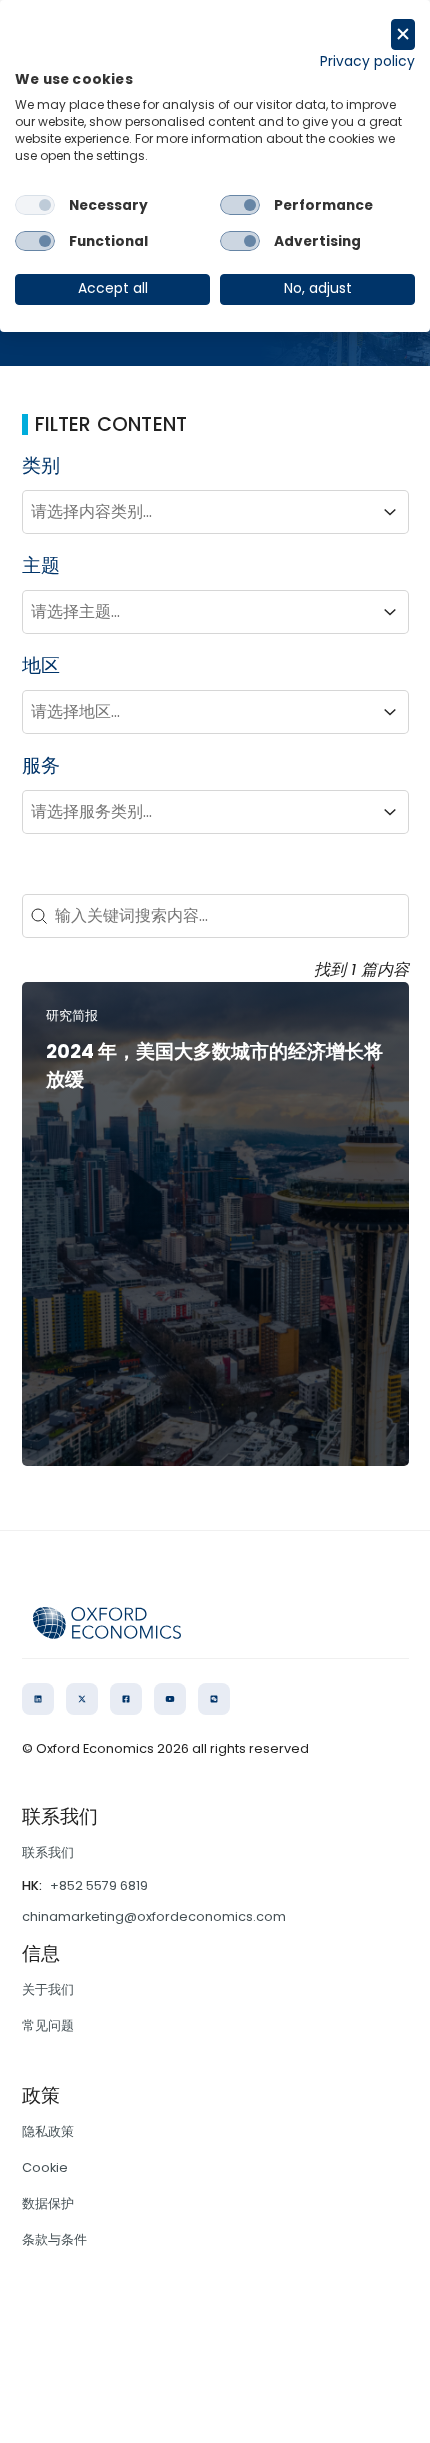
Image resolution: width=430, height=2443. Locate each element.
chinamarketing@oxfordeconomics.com (154, 1916)
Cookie (45, 2167)
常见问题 (48, 2025)
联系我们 (48, 1852)
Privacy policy (367, 61)
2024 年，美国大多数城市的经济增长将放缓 (214, 1066)
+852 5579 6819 (99, 1885)
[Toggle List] (390, 512)
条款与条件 (54, 2239)
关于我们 (48, 1989)
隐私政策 (48, 2131)
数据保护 (48, 2203)
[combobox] (197, 512)
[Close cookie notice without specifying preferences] (403, 34)
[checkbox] (35, 205)
